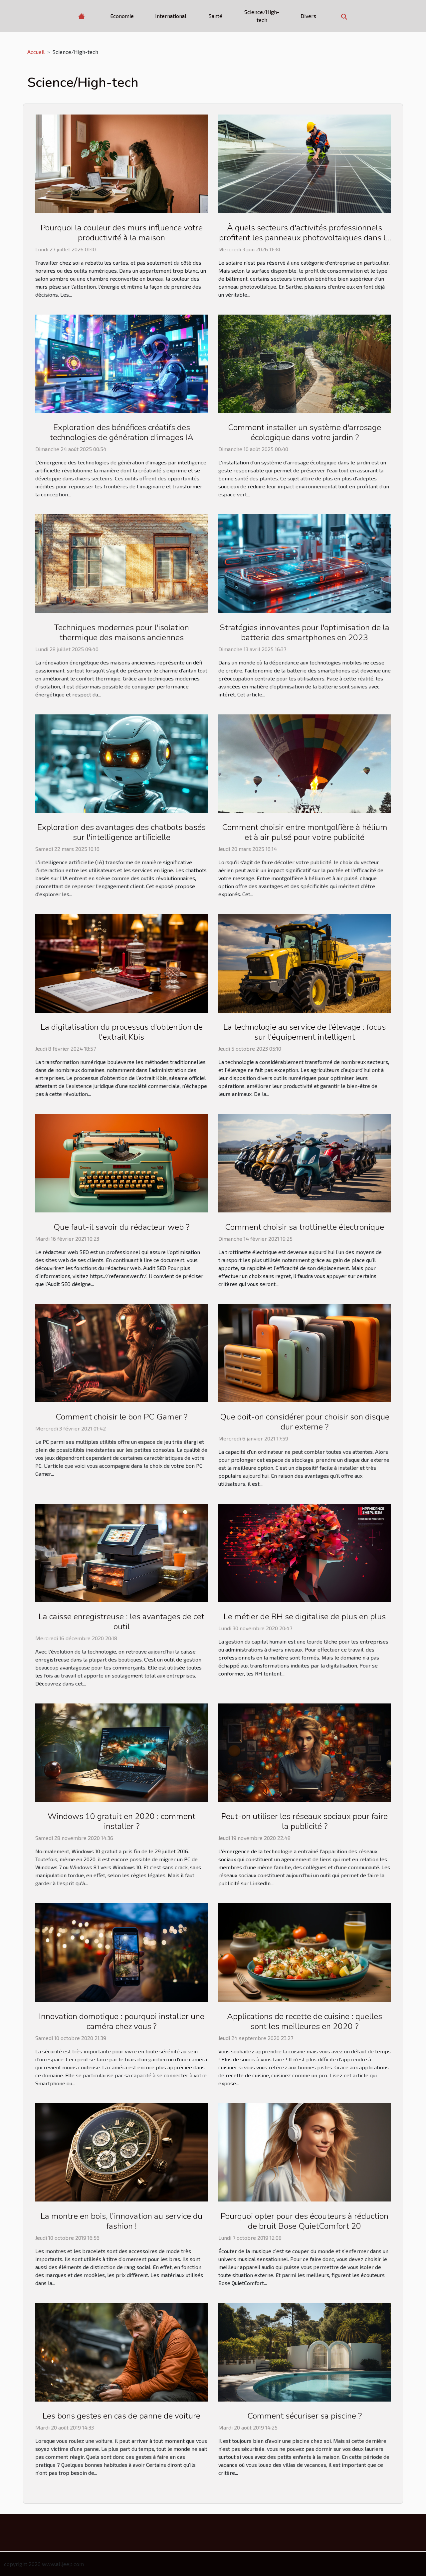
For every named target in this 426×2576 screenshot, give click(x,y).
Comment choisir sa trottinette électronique (305, 1227)
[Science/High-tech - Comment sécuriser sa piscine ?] (305, 2351)
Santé (215, 16)
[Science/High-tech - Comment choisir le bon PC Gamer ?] (121, 1352)
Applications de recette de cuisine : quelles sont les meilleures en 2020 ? (305, 2021)
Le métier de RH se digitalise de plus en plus (305, 1617)
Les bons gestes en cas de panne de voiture (121, 2416)
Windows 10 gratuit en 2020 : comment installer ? (121, 1821)
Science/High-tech (262, 16)
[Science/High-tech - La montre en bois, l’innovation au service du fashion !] (121, 2151)
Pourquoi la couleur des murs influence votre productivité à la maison (122, 233)
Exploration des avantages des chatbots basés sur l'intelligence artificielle (121, 832)
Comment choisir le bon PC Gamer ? (121, 1417)
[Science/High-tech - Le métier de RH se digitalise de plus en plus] (305, 1552)
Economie (122, 16)
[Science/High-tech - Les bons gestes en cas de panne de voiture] (121, 2351)
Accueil (36, 52)
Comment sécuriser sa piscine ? (305, 2416)
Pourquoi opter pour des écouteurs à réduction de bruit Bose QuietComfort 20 (305, 2221)
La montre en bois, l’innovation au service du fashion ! (121, 2221)
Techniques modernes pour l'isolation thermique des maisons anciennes (121, 633)
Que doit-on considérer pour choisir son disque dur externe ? (305, 1422)
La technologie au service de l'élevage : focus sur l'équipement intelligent (305, 1032)
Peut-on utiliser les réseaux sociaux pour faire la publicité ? (305, 1821)
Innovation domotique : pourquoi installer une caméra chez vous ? (122, 2021)
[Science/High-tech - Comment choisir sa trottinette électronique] (305, 1162)
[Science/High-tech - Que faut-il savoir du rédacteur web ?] (121, 1162)
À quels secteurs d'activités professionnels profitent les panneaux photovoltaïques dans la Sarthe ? (305, 238)
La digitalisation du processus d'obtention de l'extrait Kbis (122, 1032)
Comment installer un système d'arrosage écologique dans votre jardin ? (305, 432)
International (171, 16)
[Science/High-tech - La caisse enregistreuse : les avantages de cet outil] (121, 1552)
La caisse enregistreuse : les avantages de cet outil (121, 1622)
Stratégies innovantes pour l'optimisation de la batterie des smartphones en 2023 (305, 633)
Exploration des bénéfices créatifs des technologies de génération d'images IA (122, 432)
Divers (308, 16)
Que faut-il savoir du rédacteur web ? (121, 1227)
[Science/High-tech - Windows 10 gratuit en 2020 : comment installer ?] (121, 1752)
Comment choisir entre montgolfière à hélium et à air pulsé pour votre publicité (305, 832)
